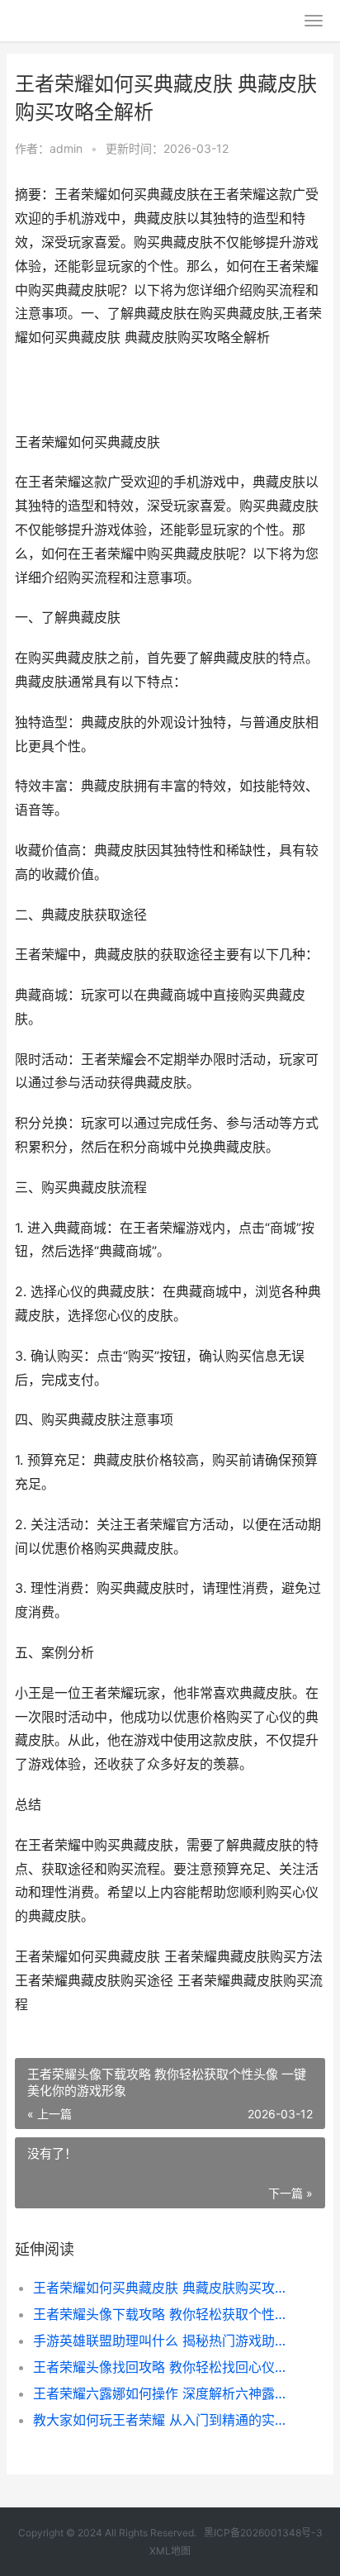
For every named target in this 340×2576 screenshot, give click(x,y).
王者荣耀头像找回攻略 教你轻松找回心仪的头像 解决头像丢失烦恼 (165, 2367)
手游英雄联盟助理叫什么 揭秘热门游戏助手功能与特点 (165, 2341)
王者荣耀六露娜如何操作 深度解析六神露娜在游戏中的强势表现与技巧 (165, 2393)
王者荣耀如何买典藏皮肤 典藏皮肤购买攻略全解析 (165, 2288)
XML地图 (170, 2551)
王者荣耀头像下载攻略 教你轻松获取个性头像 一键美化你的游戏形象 (165, 2314)
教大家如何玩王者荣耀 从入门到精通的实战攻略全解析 (165, 2420)
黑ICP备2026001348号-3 (263, 2533)
